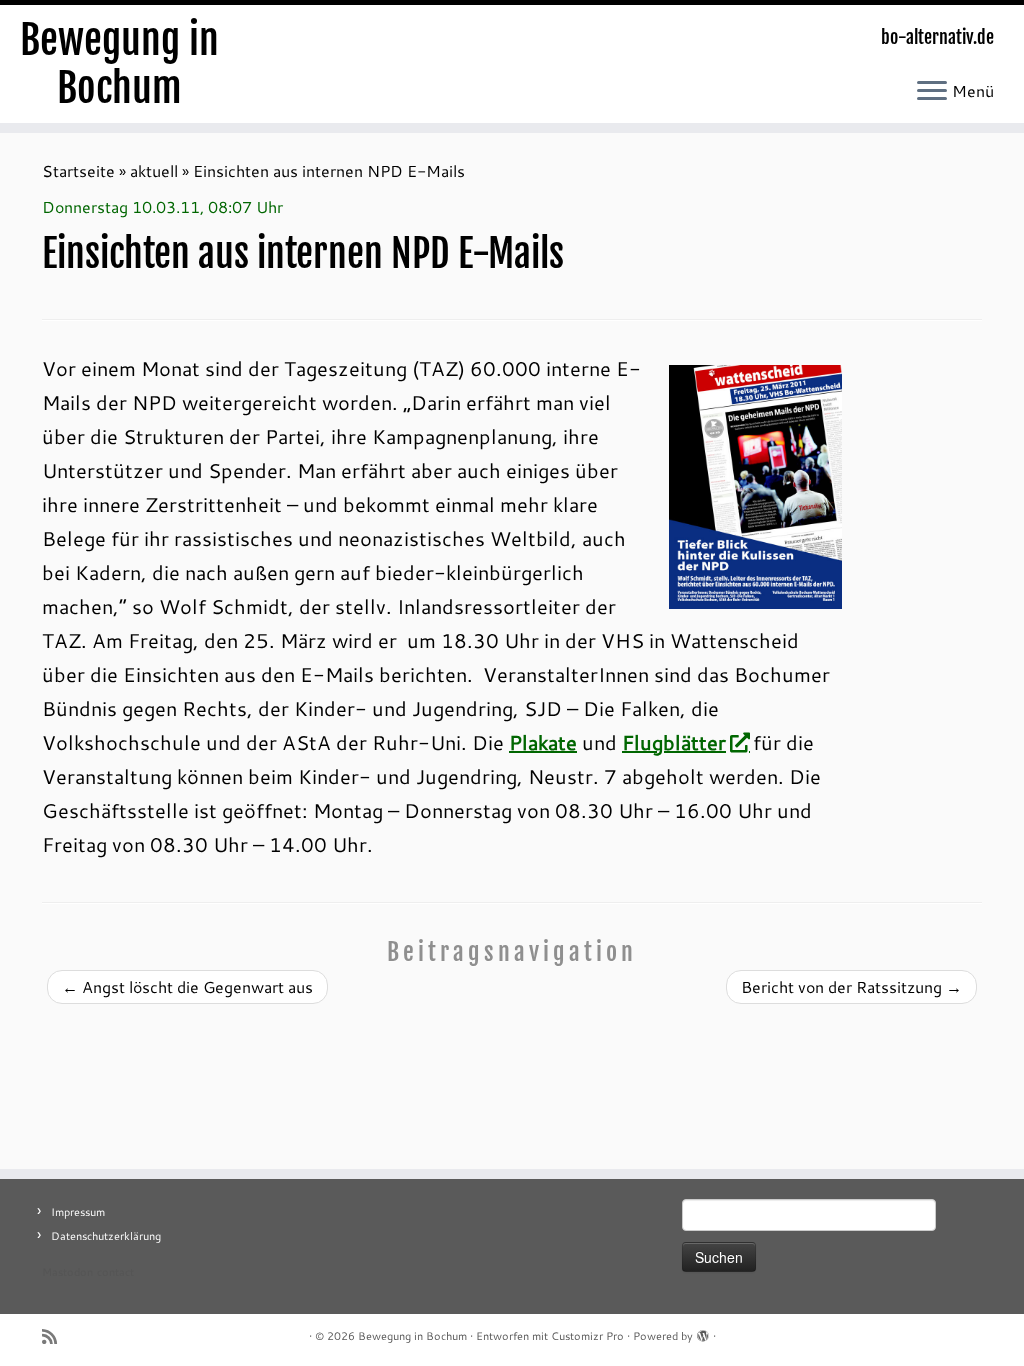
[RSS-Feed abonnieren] (56, 1336)
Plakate (543, 742)
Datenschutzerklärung (106, 1236)
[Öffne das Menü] (932, 92)
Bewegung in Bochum (119, 64)
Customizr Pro (587, 1336)
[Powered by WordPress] (703, 1332)
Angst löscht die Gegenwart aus (187, 986)
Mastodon (67, 1272)
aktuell (154, 170)
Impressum (78, 1212)
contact (115, 1272)
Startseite (78, 170)
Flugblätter (674, 742)
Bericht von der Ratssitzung (851, 986)
